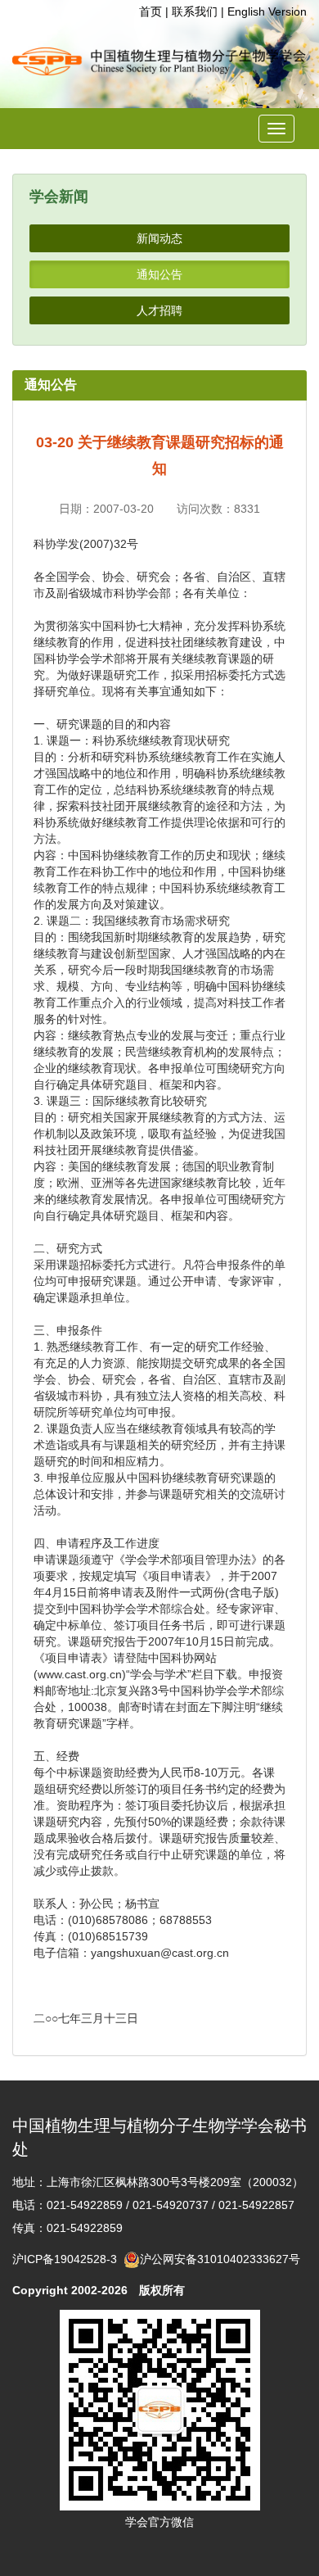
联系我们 (195, 11)
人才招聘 (159, 310)
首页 (151, 11)
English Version (267, 11)
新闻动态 (159, 238)
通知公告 (159, 274)
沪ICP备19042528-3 (68, 2259)
